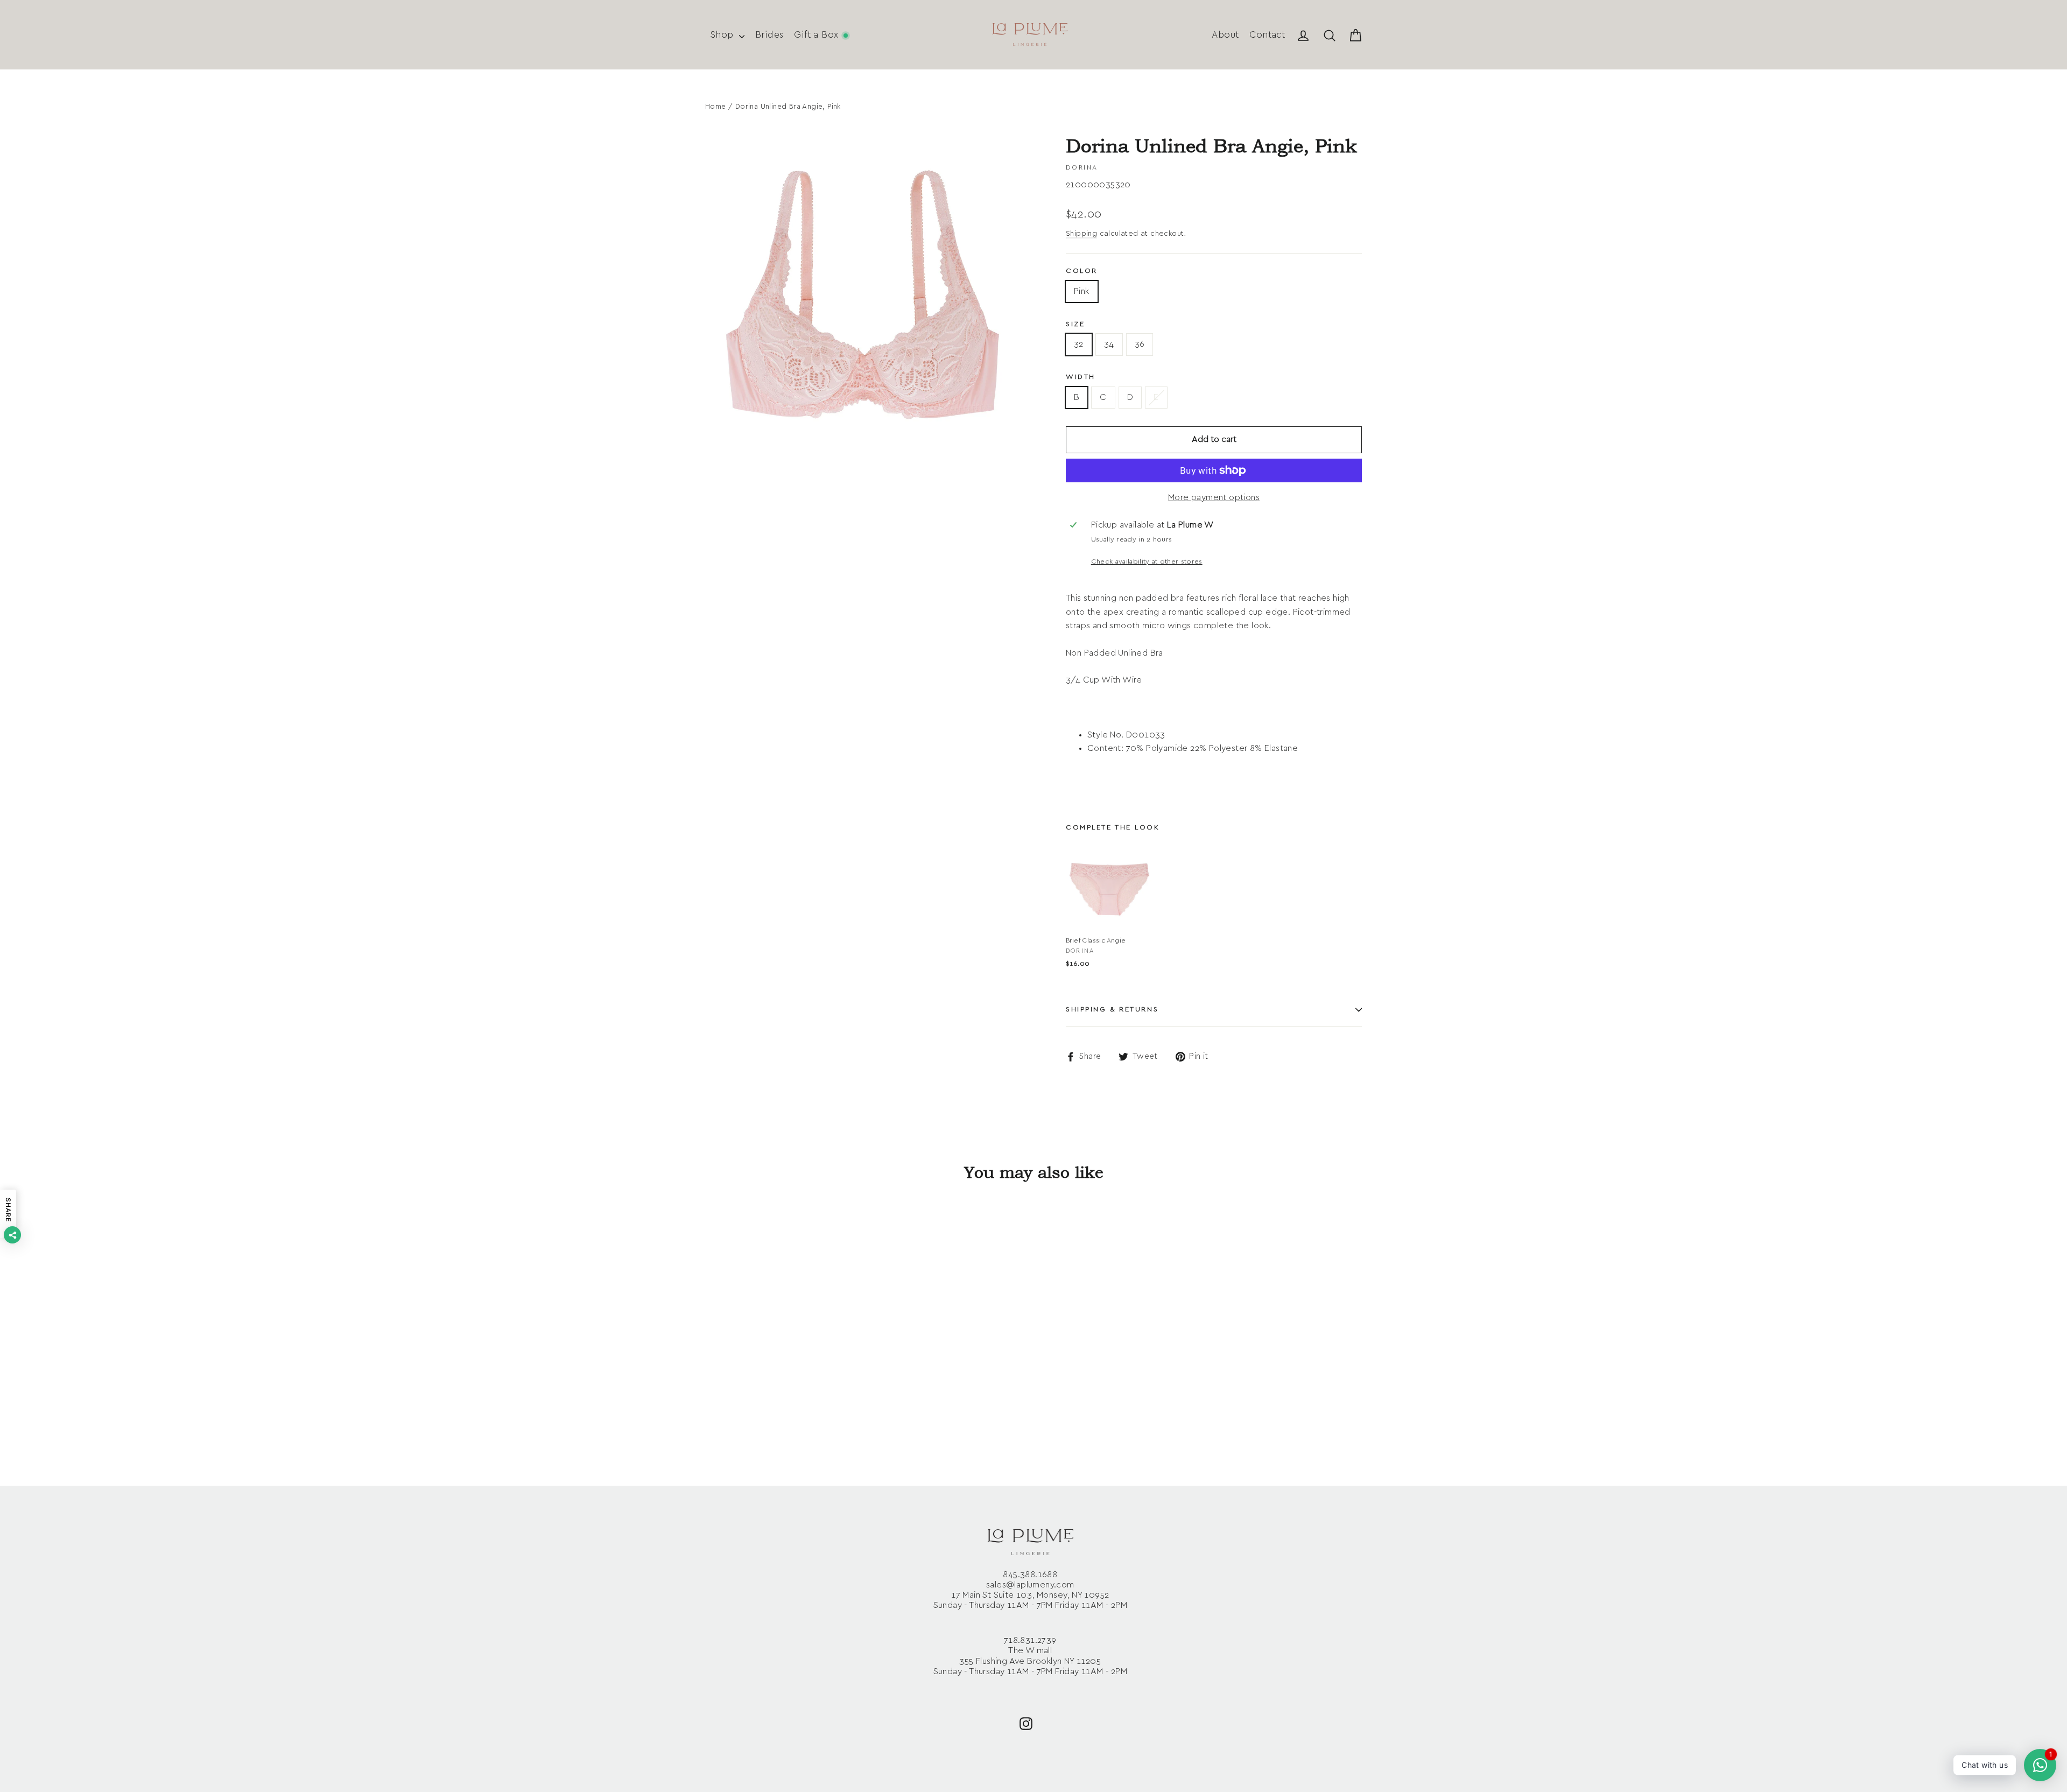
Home (716, 107)
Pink (1082, 291)
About (1225, 35)
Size (1075, 324)
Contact (1267, 35)
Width (1081, 377)
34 (1109, 344)
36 (1140, 344)
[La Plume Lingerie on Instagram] (1026, 1723)
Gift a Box (817, 35)
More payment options (1214, 497)
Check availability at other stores (1147, 562)
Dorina (1082, 167)
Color (1082, 271)
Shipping (1081, 234)
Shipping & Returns (1112, 1010)
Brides (769, 35)
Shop (723, 35)
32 (1079, 344)
